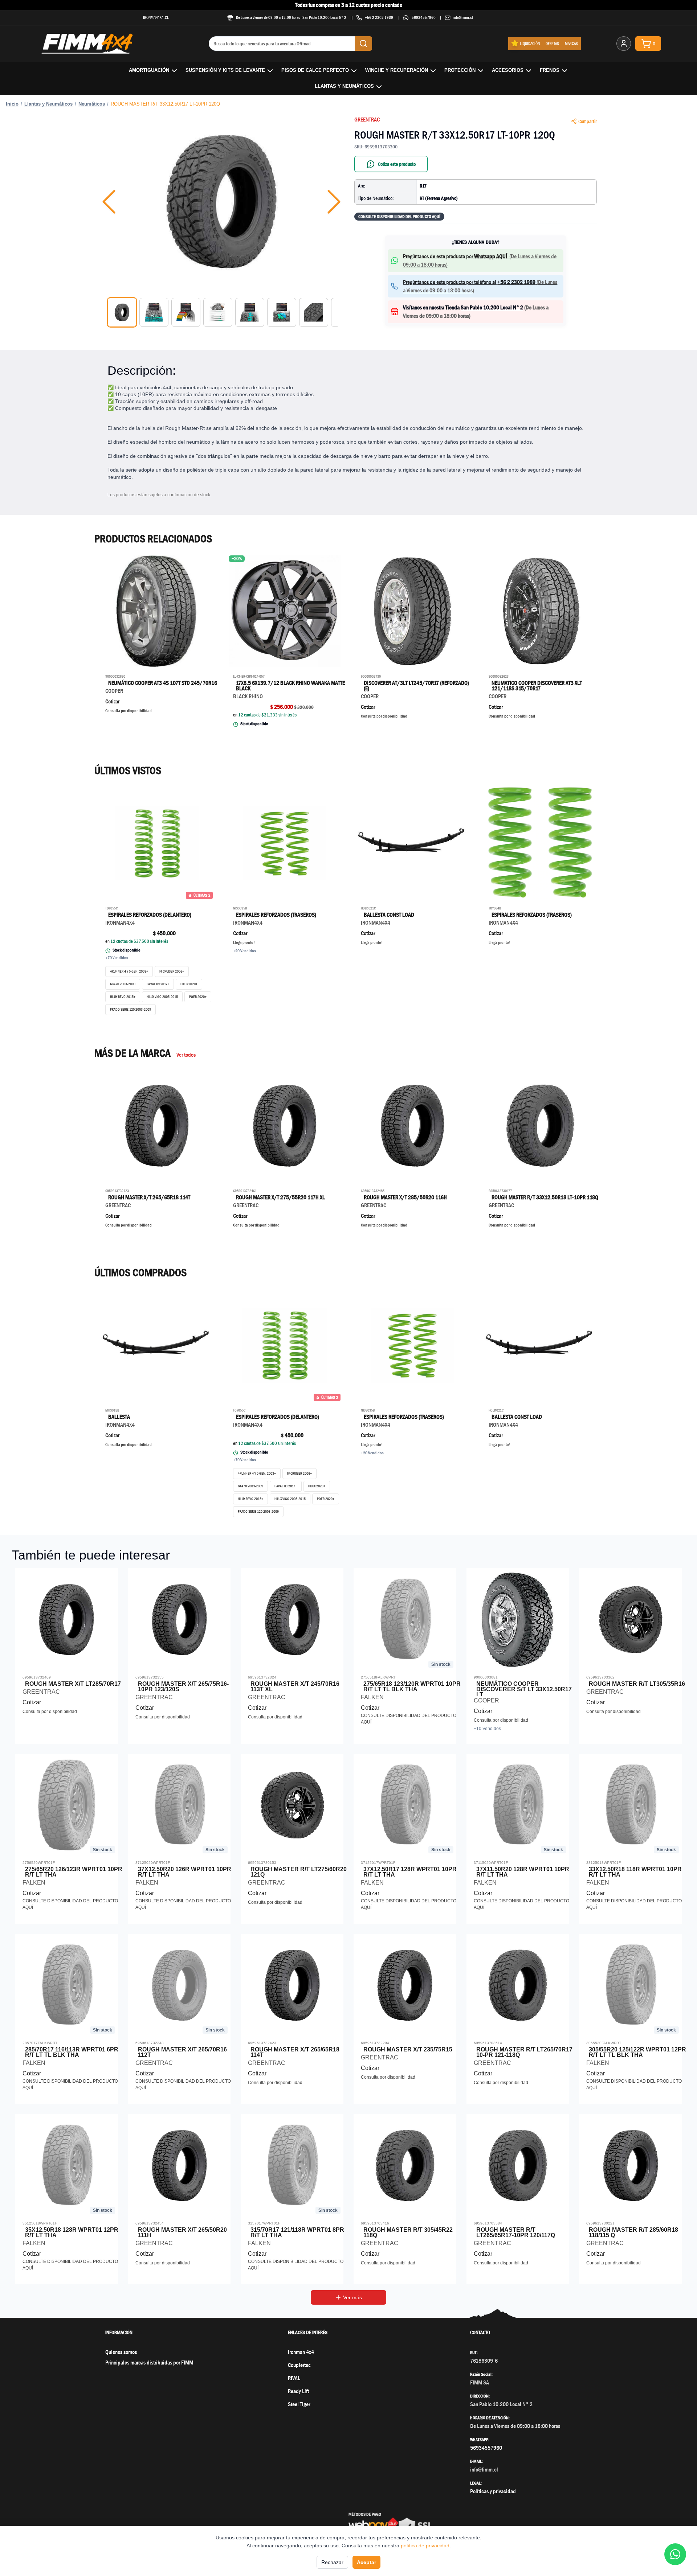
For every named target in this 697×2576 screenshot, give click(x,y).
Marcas (571, 43)
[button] (221, 202)
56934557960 (424, 17)
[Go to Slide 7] (314, 312)
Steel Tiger (299, 2404)
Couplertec (299, 2365)
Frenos (550, 70)
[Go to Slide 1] (122, 312)
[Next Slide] (334, 202)
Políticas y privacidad (493, 2491)
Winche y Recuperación (397, 70)
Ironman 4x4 (301, 2352)
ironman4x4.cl (156, 17)
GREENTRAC (367, 120)
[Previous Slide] (109, 202)
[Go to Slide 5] (250, 312)
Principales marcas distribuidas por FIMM (149, 2363)
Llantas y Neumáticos (344, 86)
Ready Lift (298, 2391)
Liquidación (530, 43)
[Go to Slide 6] (282, 312)
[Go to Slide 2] (154, 312)
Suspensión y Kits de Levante (225, 70)
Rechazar (332, 2562)
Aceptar (366, 2562)
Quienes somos (121, 2352)
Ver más (352, 2297)
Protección (460, 70)
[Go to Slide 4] (218, 312)
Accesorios (508, 70)
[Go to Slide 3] (186, 312)
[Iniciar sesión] (624, 44)
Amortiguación (149, 70)
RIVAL (294, 2378)
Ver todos (186, 1055)
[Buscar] (363, 44)
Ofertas (552, 43)
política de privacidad (425, 2546)
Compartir (588, 121)
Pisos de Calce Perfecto (315, 70)
